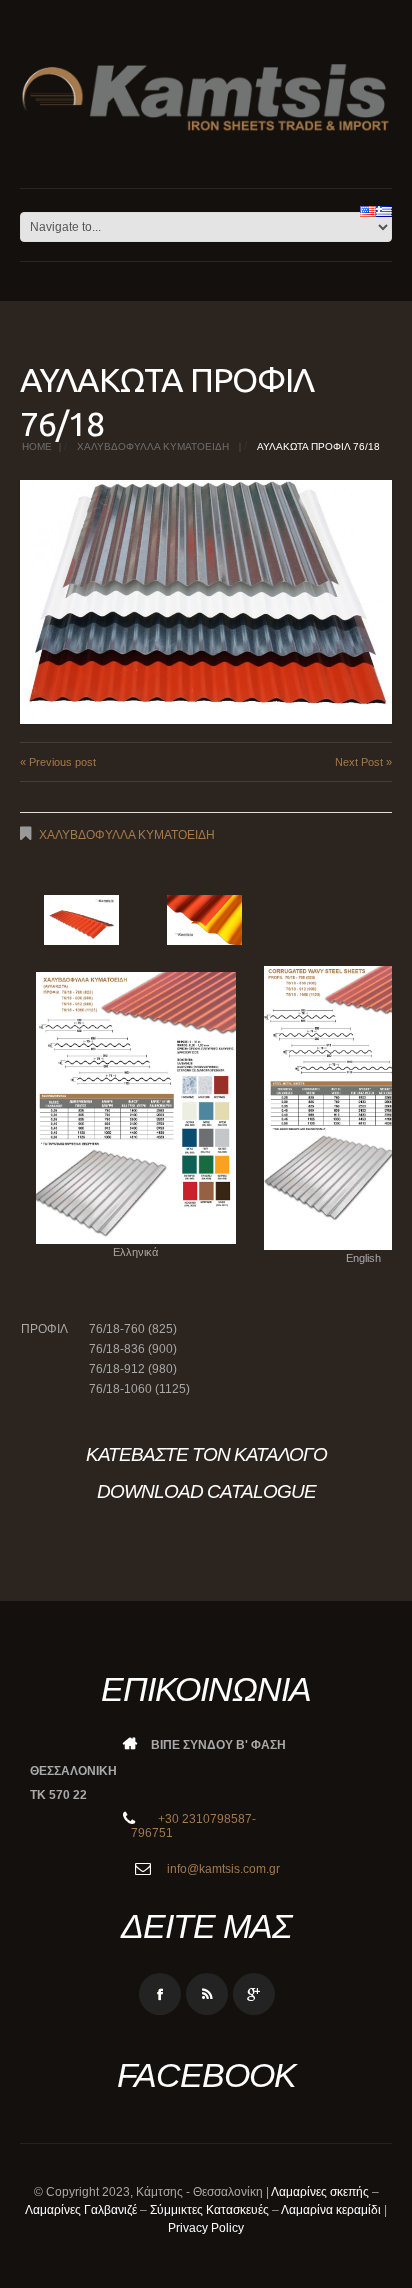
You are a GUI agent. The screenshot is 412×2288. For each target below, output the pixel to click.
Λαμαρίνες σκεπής (320, 2192)
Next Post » (363, 762)
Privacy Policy (206, 2228)
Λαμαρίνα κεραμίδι (331, 2210)
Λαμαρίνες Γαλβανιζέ (81, 2210)
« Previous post (58, 762)
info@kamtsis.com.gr (222, 1869)
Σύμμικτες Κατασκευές (209, 2210)
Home (37, 446)
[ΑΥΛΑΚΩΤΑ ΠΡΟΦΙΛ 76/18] (206, 602)
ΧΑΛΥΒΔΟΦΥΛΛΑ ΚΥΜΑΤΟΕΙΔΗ (153, 446)
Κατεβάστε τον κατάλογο (206, 1454)
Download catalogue (206, 1491)
